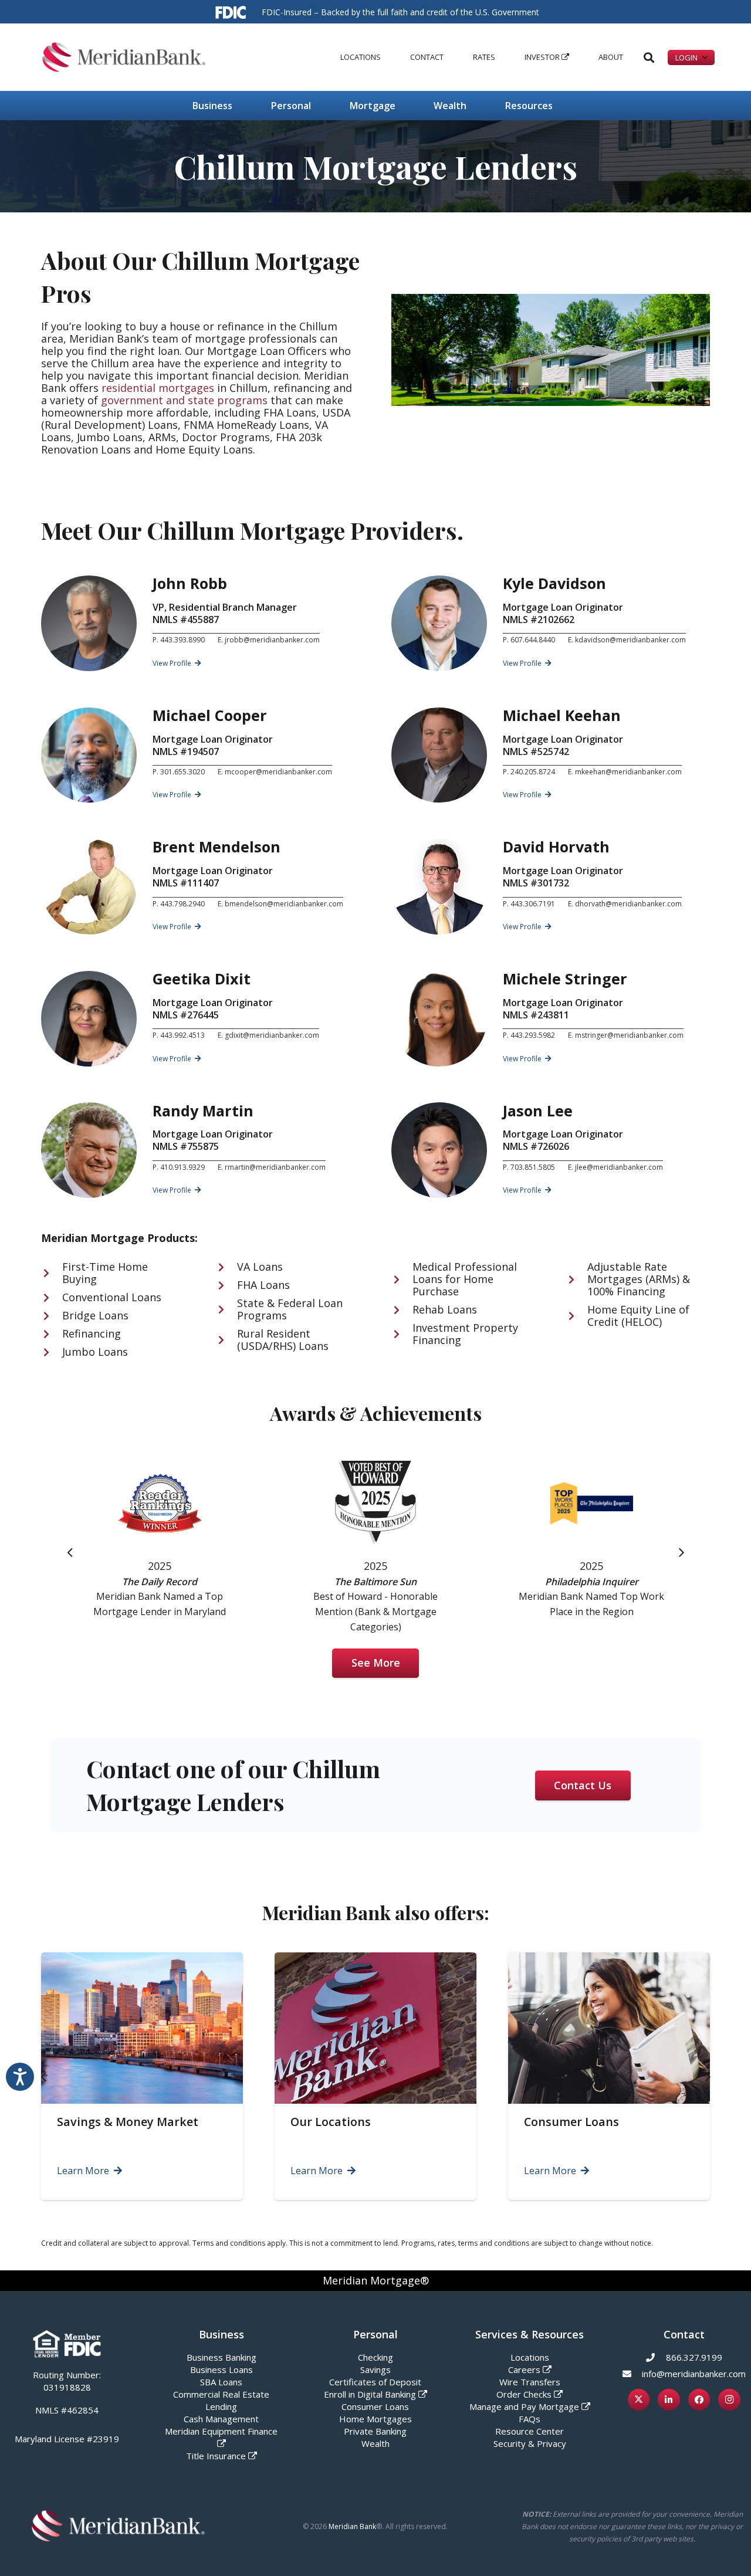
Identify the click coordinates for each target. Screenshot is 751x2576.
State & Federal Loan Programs (290, 1309)
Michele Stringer (565, 979)
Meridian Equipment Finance (221, 2431)
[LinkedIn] (669, 2400)
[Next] (681, 1552)
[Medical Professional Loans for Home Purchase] (402, 1279)
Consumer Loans (571, 2122)
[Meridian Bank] (124, 57)
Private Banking (375, 2431)
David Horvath (556, 847)
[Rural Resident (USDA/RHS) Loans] (227, 1340)
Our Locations (331, 2122)
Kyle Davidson (554, 583)
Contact (684, 2334)
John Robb (190, 583)
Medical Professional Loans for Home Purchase (465, 1279)
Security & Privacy (530, 2443)
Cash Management (221, 2419)
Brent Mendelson (216, 847)
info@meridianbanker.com (694, 2374)
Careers (524, 2369)
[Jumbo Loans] (52, 1352)
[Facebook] (699, 2400)
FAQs (530, 2419)
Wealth (375, 2443)
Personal (375, 2334)
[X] (639, 2400)
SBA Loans (221, 2382)
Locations (530, 2357)
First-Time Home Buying (105, 1273)
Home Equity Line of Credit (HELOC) (638, 1316)
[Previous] (70, 1552)
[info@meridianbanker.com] (632, 2374)
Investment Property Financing (465, 1334)
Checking (375, 2357)
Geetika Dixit (202, 979)
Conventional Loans (112, 1297)
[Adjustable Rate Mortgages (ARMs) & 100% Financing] (577, 1279)
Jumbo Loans (95, 1352)
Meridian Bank (352, 2526)
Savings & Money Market (128, 2122)
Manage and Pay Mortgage (524, 2406)
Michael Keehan (562, 715)
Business (221, 2334)
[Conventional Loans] (52, 1298)
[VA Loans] (227, 1267)
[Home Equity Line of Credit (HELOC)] (577, 1316)
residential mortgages (158, 388)
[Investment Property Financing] (402, 1334)
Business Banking (221, 2357)
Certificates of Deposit (375, 2382)
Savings (375, 2369)
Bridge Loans (95, 1315)
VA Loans (260, 1267)
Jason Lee (538, 1111)
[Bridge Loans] (52, 1316)
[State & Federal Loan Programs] (227, 1309)
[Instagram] (729, 2400)
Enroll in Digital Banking (370, 2394)
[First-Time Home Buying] (52, 1273)
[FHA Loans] (227, 1285)
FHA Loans (263, 1285)
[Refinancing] (52, 1334)
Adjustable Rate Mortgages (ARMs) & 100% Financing (639, 1279)
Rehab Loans (445, 1309)
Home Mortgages (375, 2419)
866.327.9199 (694, 2357)
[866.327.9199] (656, 2357)
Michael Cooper (210, 715)
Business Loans (221, 2369)
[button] (385, 57)
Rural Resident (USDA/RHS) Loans (283, 1340)
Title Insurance (216, 2456)
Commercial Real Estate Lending (221, 2400)
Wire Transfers (530, 2382)
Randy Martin (203, 1111)
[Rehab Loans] (402, 1310)
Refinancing (92, 1333)
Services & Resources (530, 2334)
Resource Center (530, 2431)
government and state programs (184, 400)
